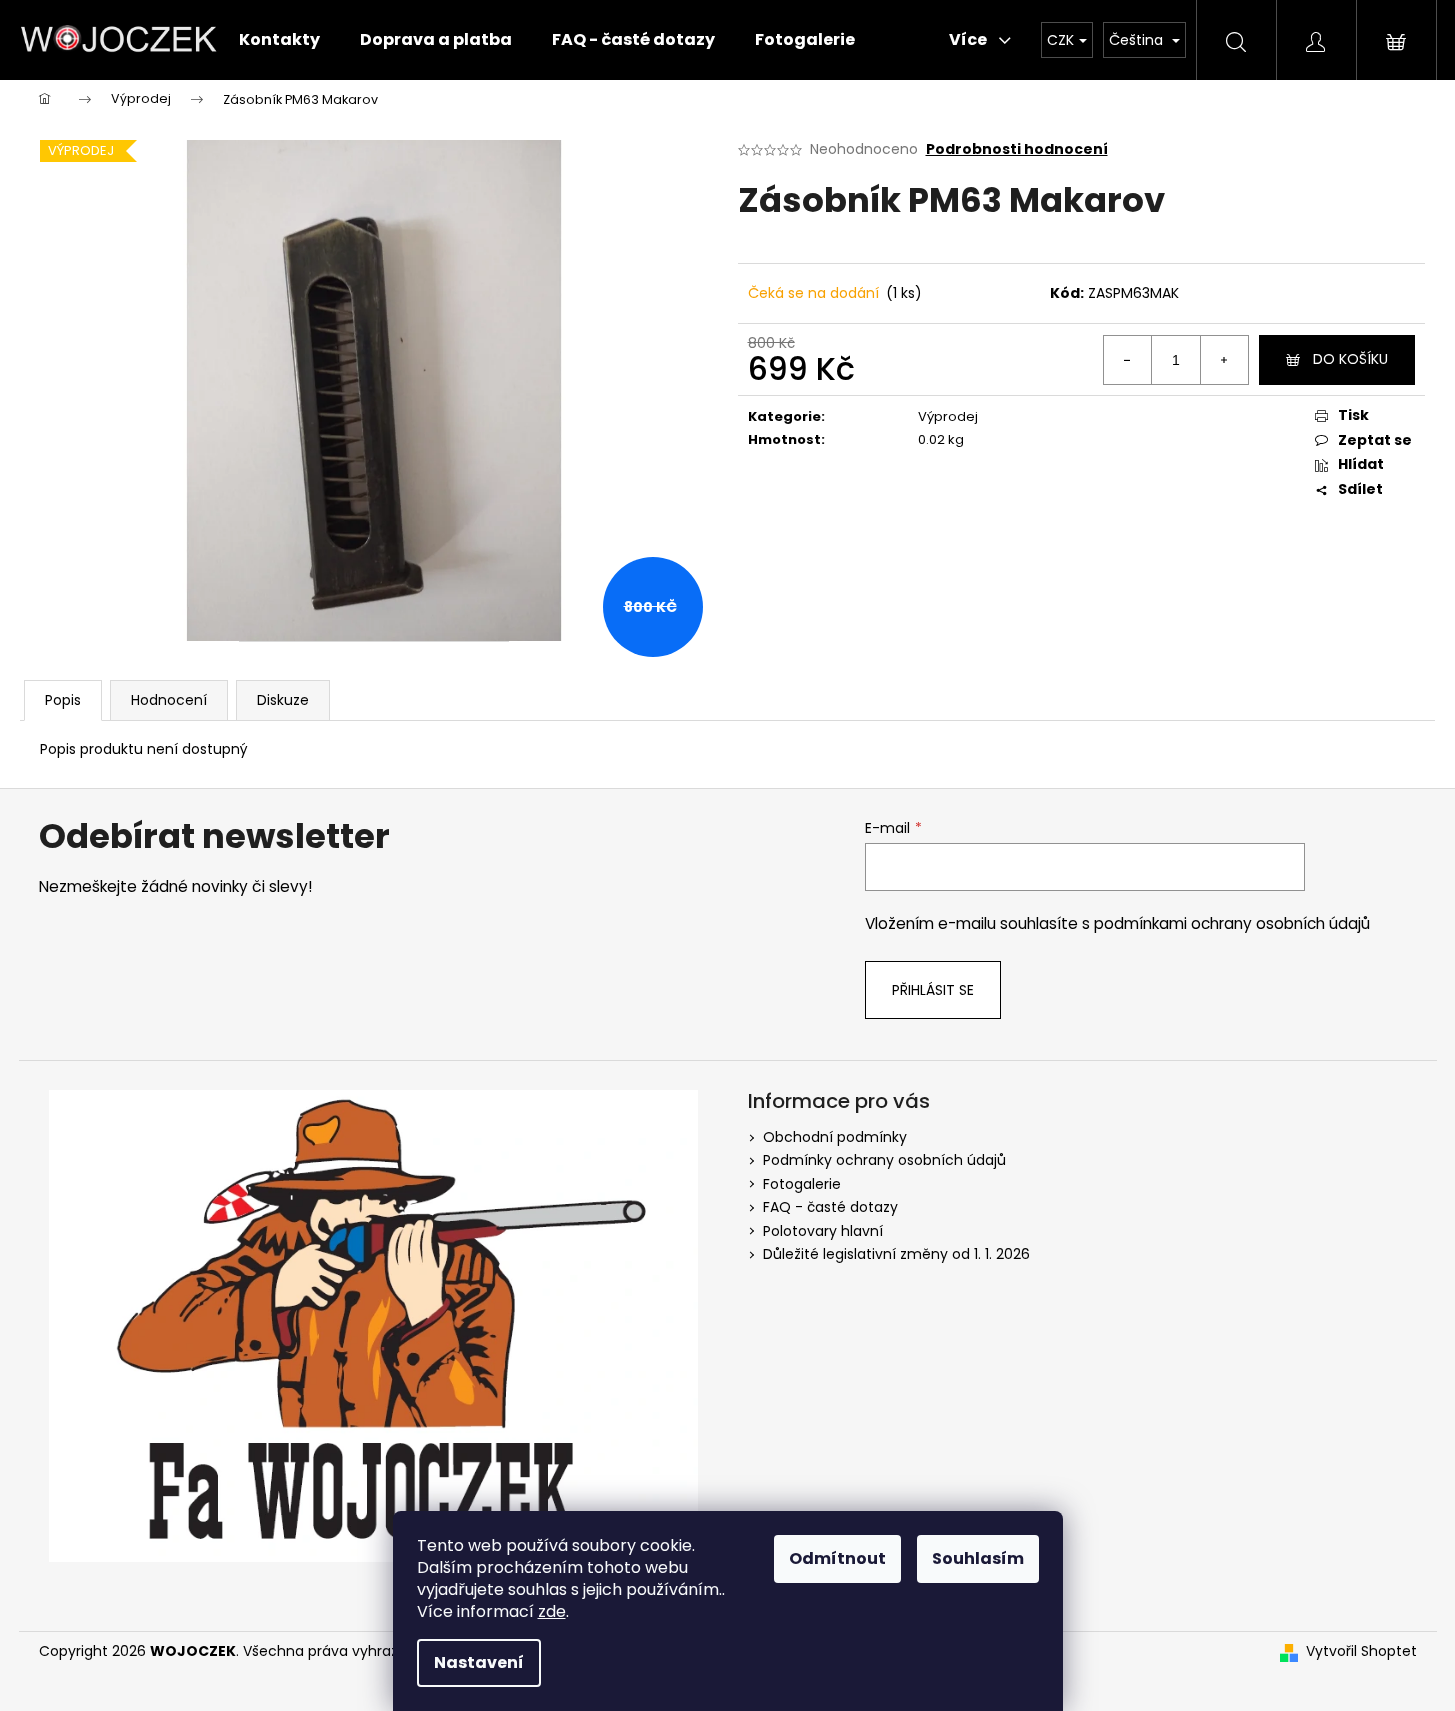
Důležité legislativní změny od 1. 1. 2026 (896, 1254)
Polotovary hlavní (823, 1231)
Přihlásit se (933, 990)
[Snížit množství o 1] (1128, 360)
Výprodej (948, 416)
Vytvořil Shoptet (1361, 1651)
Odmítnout (837, 1558)
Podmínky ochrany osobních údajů (884, 1160)
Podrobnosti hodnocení (1017, 149)
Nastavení (479, 1662)
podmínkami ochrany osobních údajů (1232, 923)
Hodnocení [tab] (169, 700)
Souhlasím (978, 1558)
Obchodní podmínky (835, 1137)
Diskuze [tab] (283, 700)
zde (552, 1611)
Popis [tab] (63, 700)
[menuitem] (279, 40)
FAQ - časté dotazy (830, 1207)
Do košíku (1350, 359)
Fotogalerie (802, 1184)
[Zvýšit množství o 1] (1224, 360)
